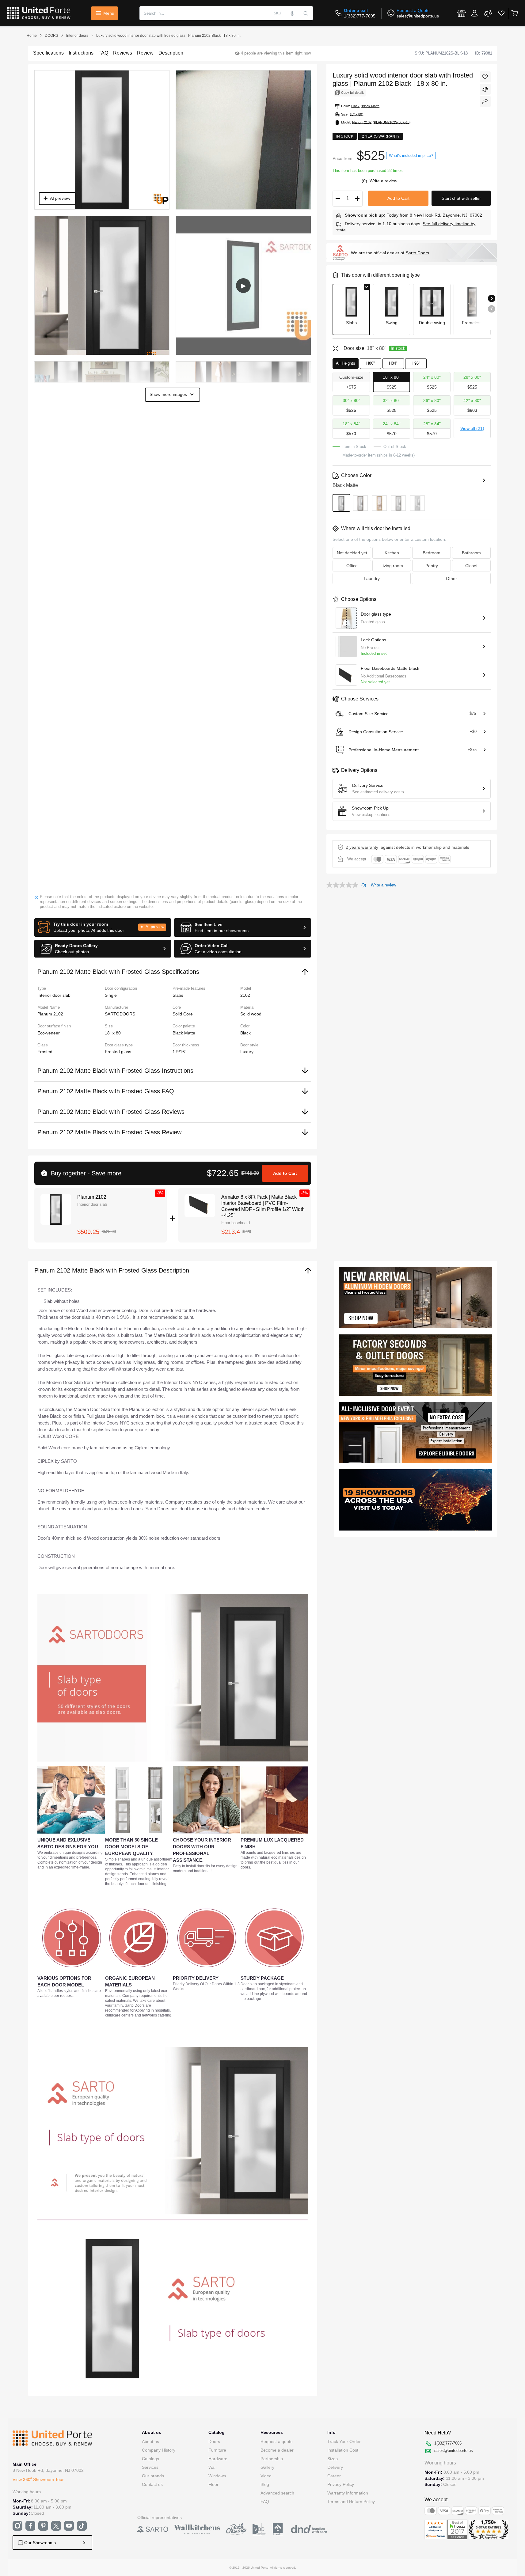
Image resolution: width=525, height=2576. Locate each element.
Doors (214, 2441)
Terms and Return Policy (351, 2502)
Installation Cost (343, 2450)
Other (451, 579)
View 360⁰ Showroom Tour (38, 2479)
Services (150, 2467)
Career (334, 2476)
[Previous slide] (492, 309)
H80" (371, 363)
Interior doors (77, 36)
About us (150, 2441)
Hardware (218, 2459)
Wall (212, 2467)
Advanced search (277, 2493)
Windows (217, 2476)
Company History (159, 2450)
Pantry (432, 566)
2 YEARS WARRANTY (362, 847)
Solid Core (183, 1014)
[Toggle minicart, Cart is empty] (514, 13)
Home (32, 36)
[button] (103, 928)
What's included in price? (411, 156)
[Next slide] (492, 298)
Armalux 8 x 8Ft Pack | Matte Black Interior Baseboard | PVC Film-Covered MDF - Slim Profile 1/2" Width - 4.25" (263, 1206)
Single (111, 995)
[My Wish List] (501, 13)
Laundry (372, 579)
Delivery (335, 2467)
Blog (265, 2484)
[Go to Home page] (39, 13)
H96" (416, 363)
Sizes (333, 2459)
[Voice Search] (293, 13)
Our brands (153, 2476)
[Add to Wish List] (485, 77)
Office (352, 566)
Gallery (267, 2467)
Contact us (152, 2484)
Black (245, 1033)
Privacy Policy (341, 2484)
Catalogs (150, 2459)
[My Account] (474, 13)
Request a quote (277, 2441)
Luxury (247, 1052)
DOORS (51, 36)
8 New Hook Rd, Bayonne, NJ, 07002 (446, 215)
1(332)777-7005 (360, 16)
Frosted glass (118, 1052)
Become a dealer (277, 2450)
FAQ (265, 2502)
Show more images (168, 394)
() (365, 181)
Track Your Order (344, 2441)
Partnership (272, 2459)
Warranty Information (348, 2493)
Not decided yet (352, 553)
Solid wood (251, 1014)
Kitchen (392, 553)
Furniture (217, 2450)
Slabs (178, 995)
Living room (392, 566)
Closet (471, 566)
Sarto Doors (417, 253)
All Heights (346, 363)
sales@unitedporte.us (418, 16)
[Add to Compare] (485, 89)
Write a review (383, 181)
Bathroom (471, 553)
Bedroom (432, 553)
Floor (213, 2484)
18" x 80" (114, 1033)
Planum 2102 (92, 1197)
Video (266, 2476)
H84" (393, 363)
